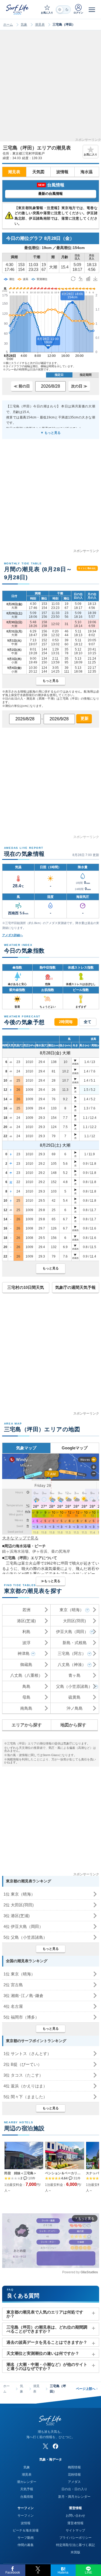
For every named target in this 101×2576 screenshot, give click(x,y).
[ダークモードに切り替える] (63, 10)
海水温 (87, 172)
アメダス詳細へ (13, 935)
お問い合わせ (75, 2516)
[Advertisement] (50, 88)
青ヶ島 (74, 1675)
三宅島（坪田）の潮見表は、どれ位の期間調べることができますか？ (47, 2329)
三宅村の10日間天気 (26, 1287)
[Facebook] (55, 2446)
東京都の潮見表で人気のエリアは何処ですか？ (45, 2314)
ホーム (8, 25)
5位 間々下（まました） (25, 2097)
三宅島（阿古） (72, 1653)
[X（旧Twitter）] (46, 2446)
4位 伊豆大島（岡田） (23, 1926)
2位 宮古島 (13, 1985)
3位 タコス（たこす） (23, 2075)
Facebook (13, 2572)
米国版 (75, 2552)
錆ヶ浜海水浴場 (15, 1551)
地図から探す (73, 1725)
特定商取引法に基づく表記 (75, 2545)
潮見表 (40, 25)
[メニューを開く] (92, 9)
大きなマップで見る (20, 1538)
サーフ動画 (26, 2538)
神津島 (24, 1653)
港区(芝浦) (26, 1621)
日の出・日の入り (74, 2489)
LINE (88, 2572)
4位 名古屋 (13, 2006)
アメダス (74, 2482)
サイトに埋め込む (87, 568)
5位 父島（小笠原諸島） (25, 1937)
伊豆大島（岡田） (72, 1632)
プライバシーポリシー (75, 2538)
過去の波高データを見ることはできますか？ (47, 2342)
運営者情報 (75, 2523)
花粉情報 (74, 2475)
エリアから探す (27, 1725)
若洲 (26, 1610)
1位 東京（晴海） (19, 1894)
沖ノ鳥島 (75, 1708)
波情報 (62, 172)
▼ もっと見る (50, 433)
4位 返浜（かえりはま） (25, 2086)
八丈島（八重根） (26, 1675)
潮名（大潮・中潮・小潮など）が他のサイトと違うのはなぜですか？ (47, 2366)
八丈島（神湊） (72, 1664)
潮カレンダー (27, 2482)
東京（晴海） (72, 1610)
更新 (84, 718)
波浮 (26, 1643)
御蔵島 (26, 1664)
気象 (24, 25)
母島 (26, 1697)
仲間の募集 (26, 2545)
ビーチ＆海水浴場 (26, 2530)
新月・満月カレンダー (74, 2497)
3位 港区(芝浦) (17, 1916)
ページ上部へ (87, 2389)
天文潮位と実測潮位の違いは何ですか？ (43, 2353)
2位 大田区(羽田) (19, 1905)
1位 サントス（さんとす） (27, 2054)
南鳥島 (26, 1708)
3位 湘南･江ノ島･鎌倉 (23, 1996)
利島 (26, 1632)
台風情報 (27, 2497)
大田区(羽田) (74, 1621)
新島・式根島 (75, 1643)
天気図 (38, 172)
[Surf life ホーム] (18, 9)
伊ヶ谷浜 (40, 1551)
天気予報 (27, 2489)
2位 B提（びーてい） (23, 2064)
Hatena (63, 2572)
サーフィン (26, 2516)
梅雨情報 (74, 2467)
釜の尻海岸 (61, 1551)
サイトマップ (75, 2530)
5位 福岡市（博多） (21, 2017)
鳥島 (26, 1686)
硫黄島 (74, 1697)
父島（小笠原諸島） (74, 1686)
